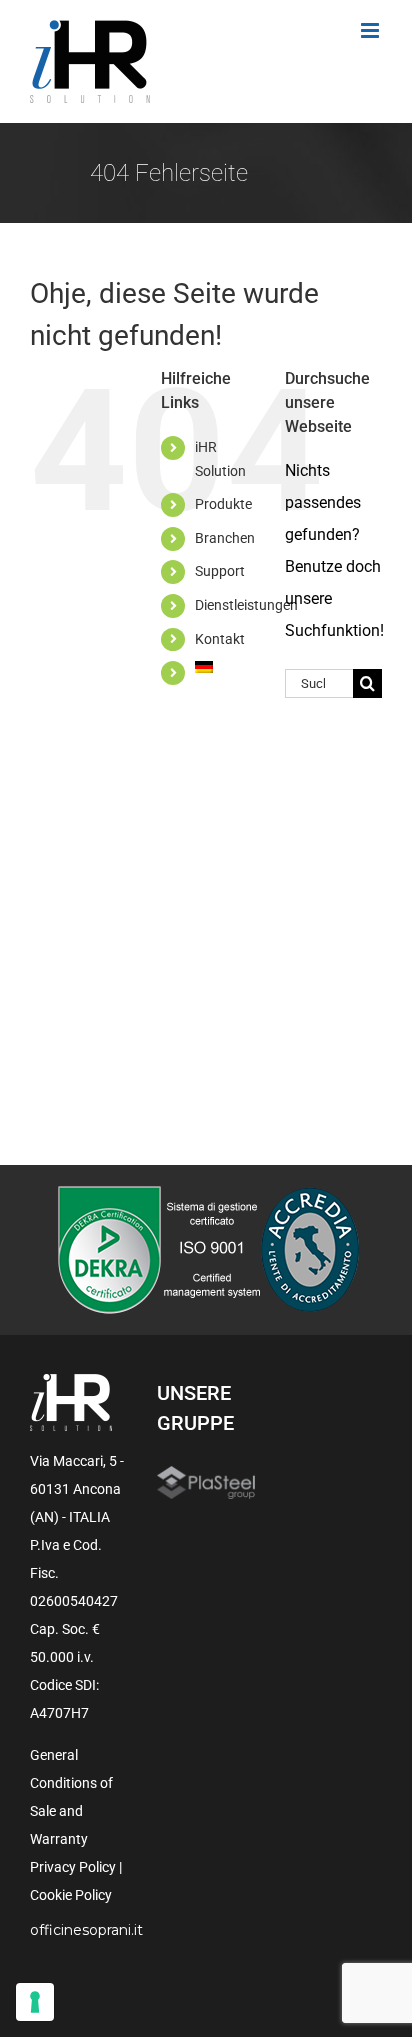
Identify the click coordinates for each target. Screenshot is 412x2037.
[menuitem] (225, 667)
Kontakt (220, 639)
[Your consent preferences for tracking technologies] (35, 2002)
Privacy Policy (73, 1867)
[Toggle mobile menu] (371, 30)
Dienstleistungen (246, 605)
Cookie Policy (71, 1895)
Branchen (225, 538)
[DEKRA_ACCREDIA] (206, 1192)
